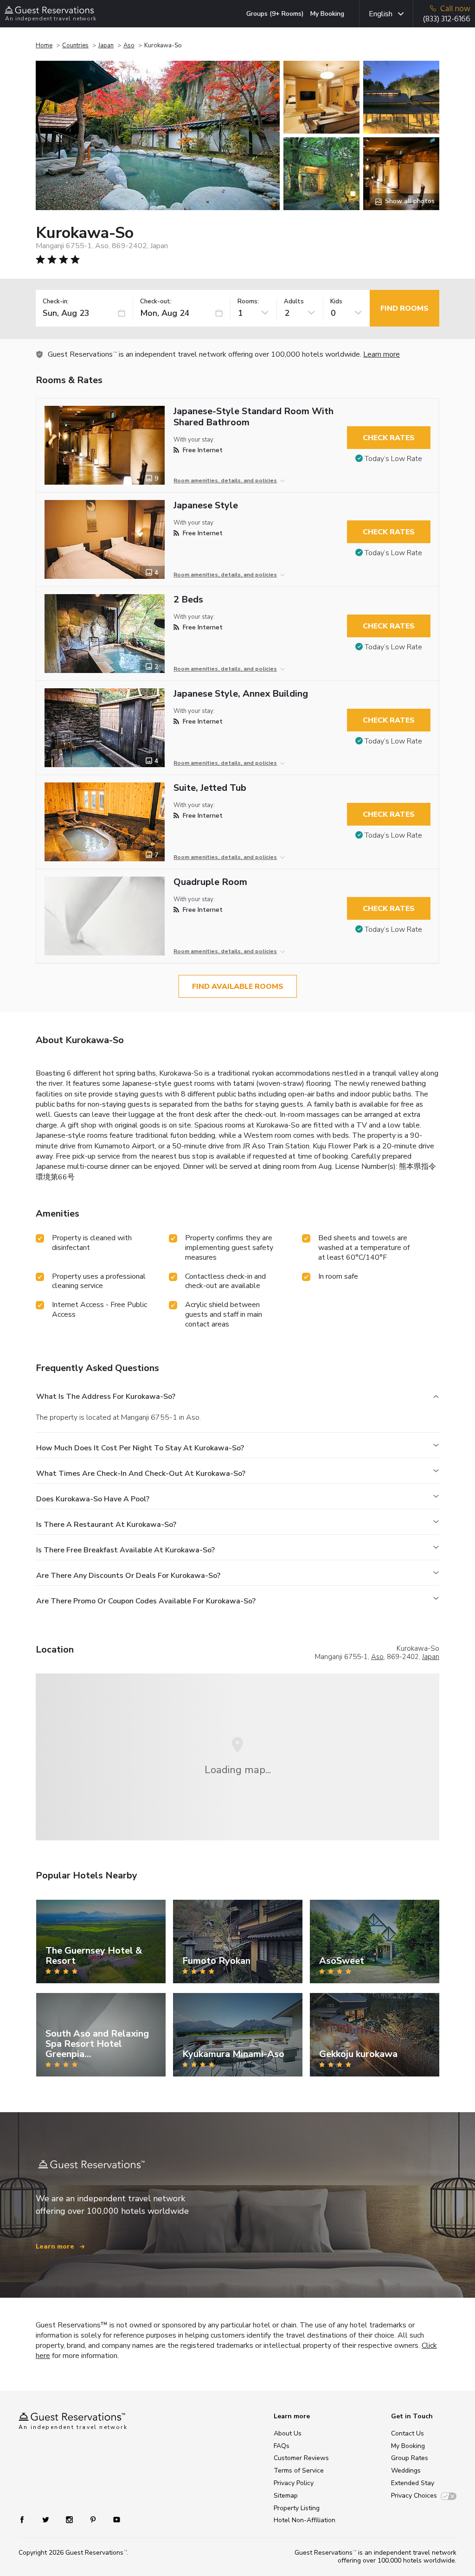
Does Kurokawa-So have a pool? (93, 1499)
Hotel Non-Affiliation (305, 2520)
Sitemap (286, 2496)
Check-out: (156, 302)
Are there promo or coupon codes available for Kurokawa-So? (146, 1601)
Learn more (382, 354)
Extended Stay (413, 2483)
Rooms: (248, 302)
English (381, 14)
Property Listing (297, 2508)
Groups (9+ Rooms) (275, 14)
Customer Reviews (301, 2458)
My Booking (327, 14)
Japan (106, 45)
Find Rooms (404, 308)
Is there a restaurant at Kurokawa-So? (106, 1525)
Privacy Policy (294, 2483)
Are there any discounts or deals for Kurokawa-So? (128, 1576)
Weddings (406, 2470)
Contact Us (408, 2433)
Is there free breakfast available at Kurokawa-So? (125, 1550)
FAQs (282, 2446)
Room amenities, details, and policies (225, 481)
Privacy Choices (414, 2496)
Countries (75, 45)
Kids (336, 302)
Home (44, 45)
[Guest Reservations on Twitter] (47, 2519)
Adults (294, 302)
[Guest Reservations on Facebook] (27, 2519)
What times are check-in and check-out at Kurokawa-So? (141, 1474)
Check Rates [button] (389, 438)
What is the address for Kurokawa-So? (106, 1397)
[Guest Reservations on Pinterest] (94, 2519)
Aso (129, 45)
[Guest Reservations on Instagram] (70, 2519)
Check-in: (56, 302)
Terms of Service (299, 2470)
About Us (288, 2433)
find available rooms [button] (238, 987)
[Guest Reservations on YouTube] (113, 2519)
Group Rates (410, 2458)
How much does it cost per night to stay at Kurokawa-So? (140, 1448)
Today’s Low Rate (393, 459)
